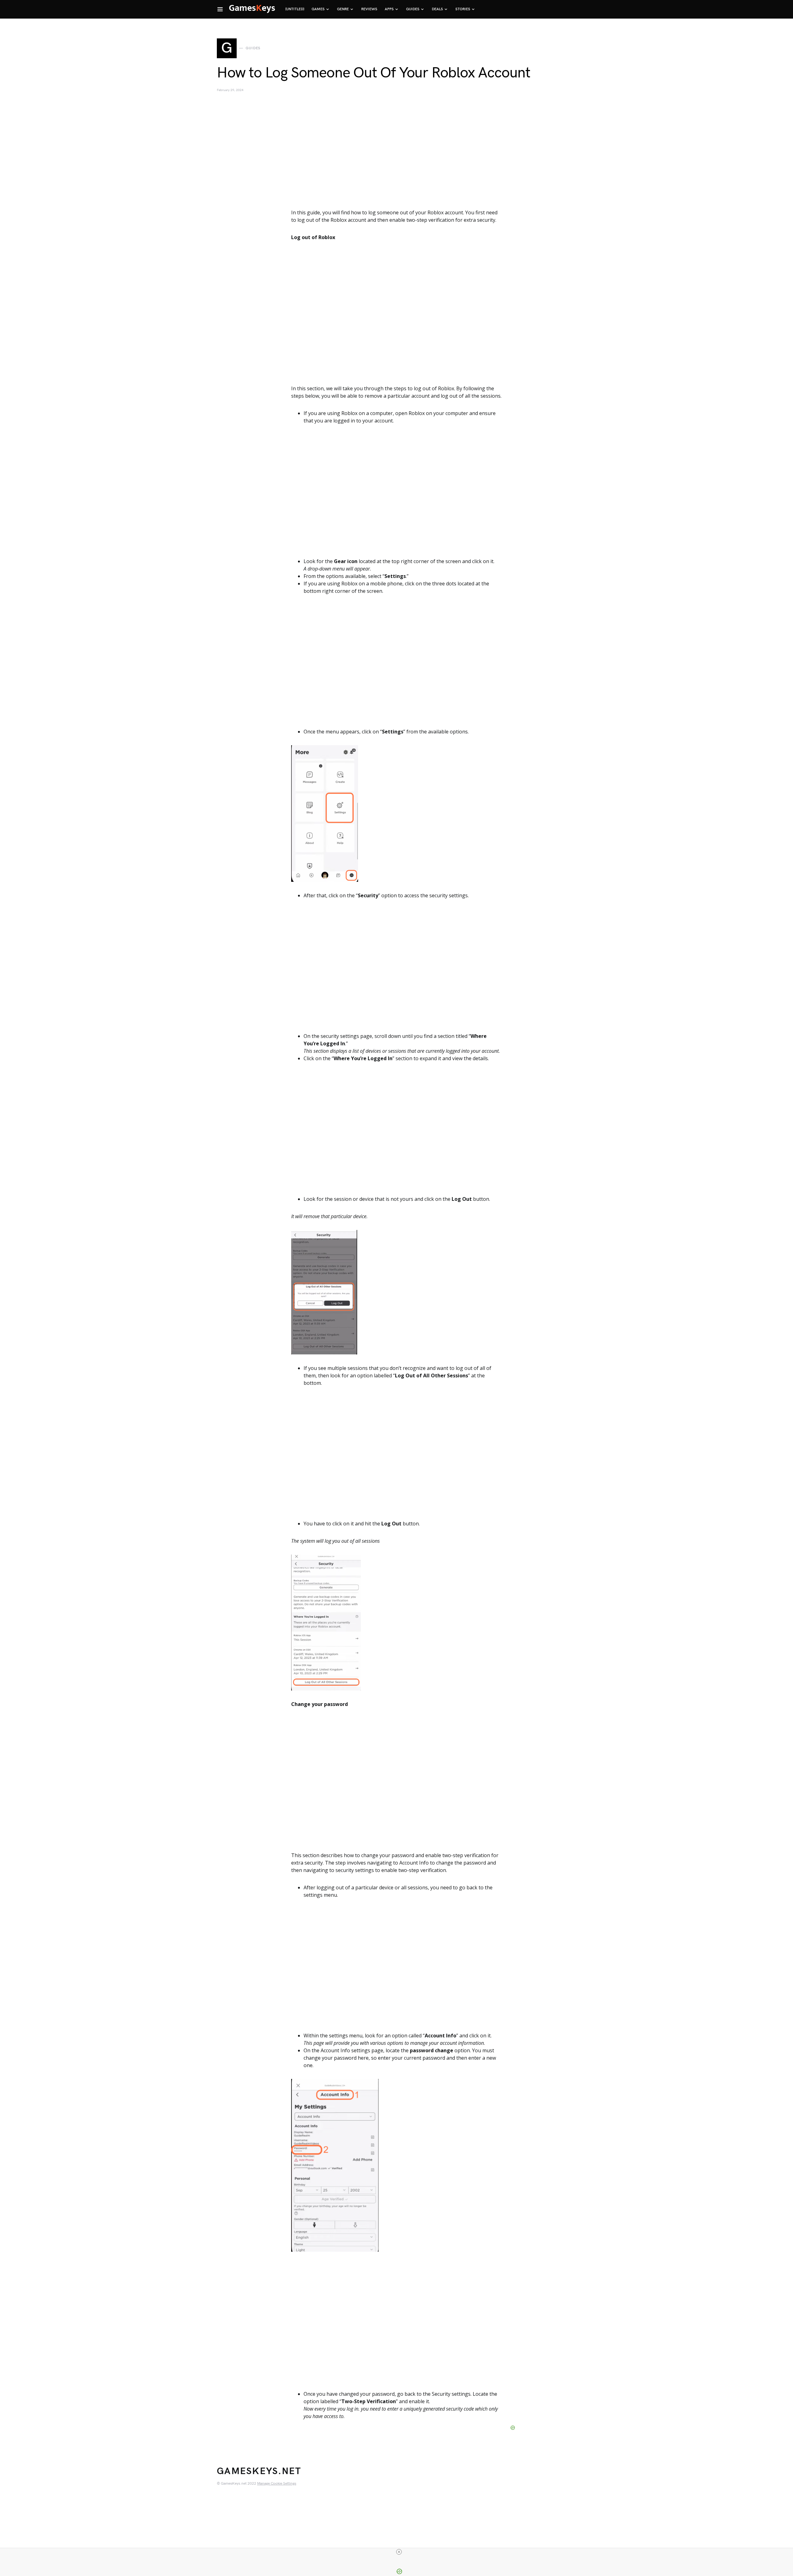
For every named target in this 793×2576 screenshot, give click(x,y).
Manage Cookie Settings (277, 2484)
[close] (399, 2552)
